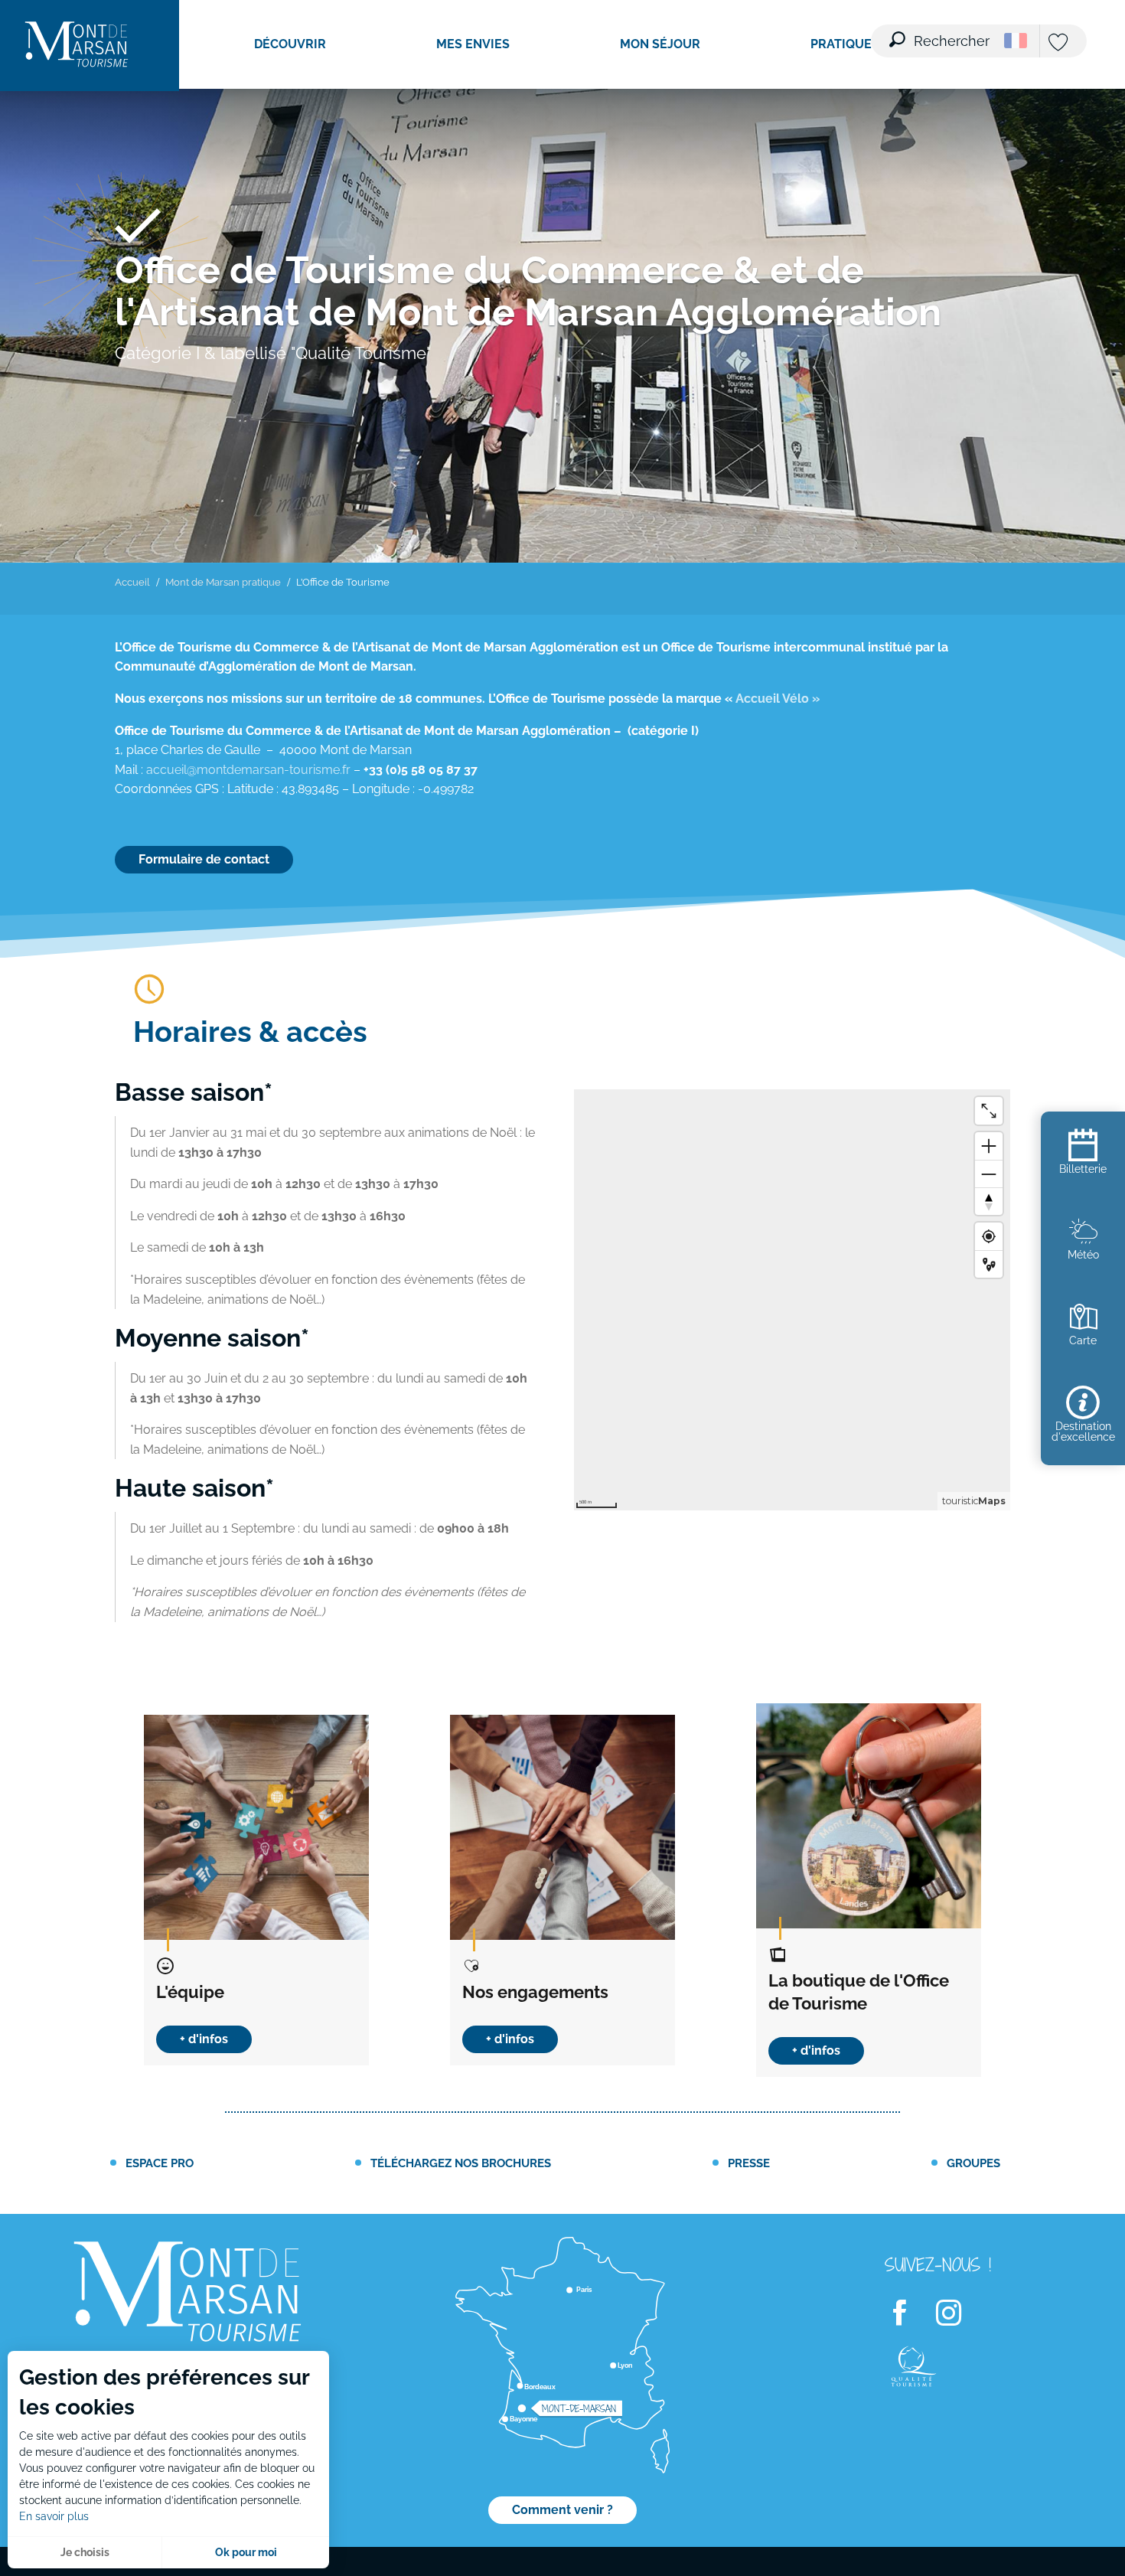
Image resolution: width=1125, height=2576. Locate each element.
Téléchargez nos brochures (461, 2163)
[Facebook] (909, 2314)
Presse (749, 2163)
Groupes (973, 2163)
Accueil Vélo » (778, 699)
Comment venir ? (562, 2510)
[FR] (1016, 41)
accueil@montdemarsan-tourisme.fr (248, 770)
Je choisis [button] (85, 2552)
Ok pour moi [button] (246, 2552)
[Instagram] (958, 2314)
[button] (941, 31)
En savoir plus (54, 2516)
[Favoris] (1060, 43)
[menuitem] (77, 46)
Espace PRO (160, 2163)
